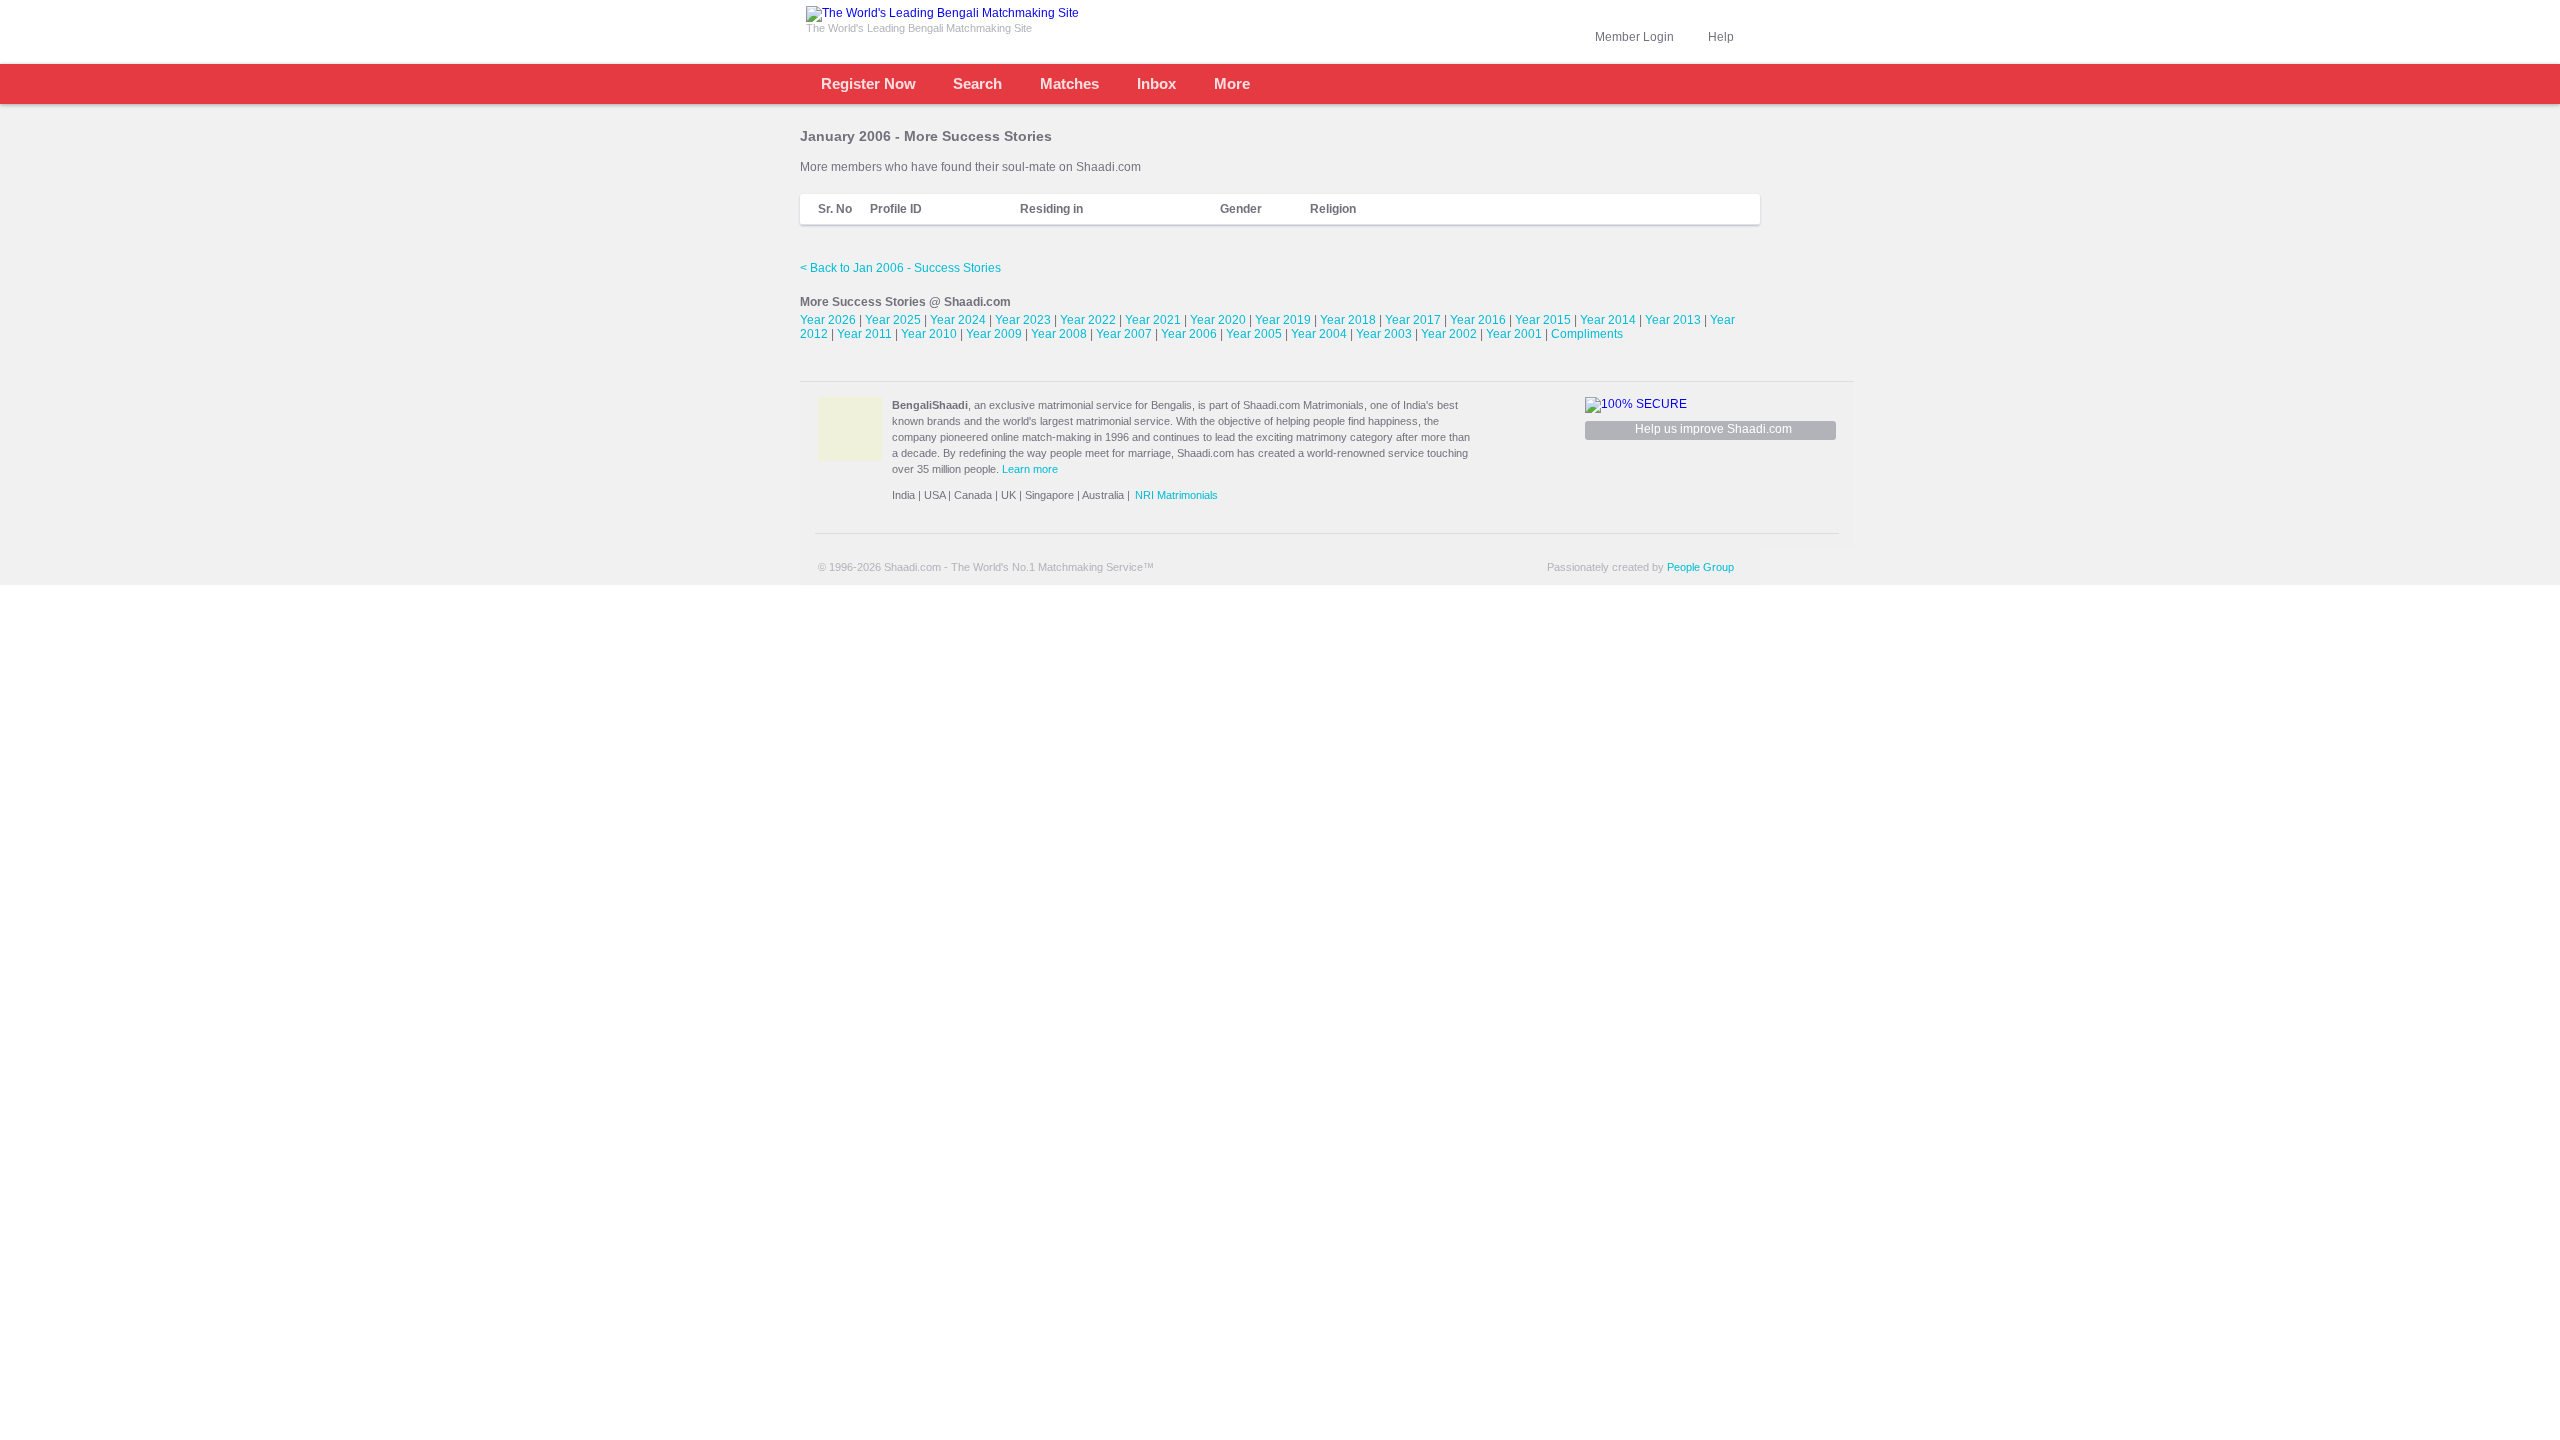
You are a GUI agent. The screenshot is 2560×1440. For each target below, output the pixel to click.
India (903, 495)
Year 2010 (929, 334)
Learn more (1030, 469)
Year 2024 (958, 320)
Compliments (1587, 334)
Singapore (1049, 495)
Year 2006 (1189, 334)
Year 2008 (1059, 334)
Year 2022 (1088, 320)
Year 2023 (1023, 320)
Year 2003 (1384, 334)
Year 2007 (1124, 334)
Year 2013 (1673, 320)
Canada (973, 495)
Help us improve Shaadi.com (1713, 429)
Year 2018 (1348, 320)
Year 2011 (864, 334)
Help (1721, 37)
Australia (1103, 495)
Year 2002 (1449, 334)
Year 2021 (1153, 320)
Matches (1069, 83)
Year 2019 (1283, 320)
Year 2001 (1514, 334)
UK (1008, 495)
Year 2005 (1254, 334)
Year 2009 (994, 334)
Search (977, 83)
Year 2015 (1543, 320)
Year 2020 (1218, 320)
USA (934, 495)
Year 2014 (1608, 320)
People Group (1700, 567)
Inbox (1156, 83)
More (1232, 83)
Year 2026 (828, 320)
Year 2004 (1319, 334)
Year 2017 (1413, 320)
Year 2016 (1478, 320)
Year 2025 (893, 320)
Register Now (868, 83)
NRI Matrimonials (1176, 495)
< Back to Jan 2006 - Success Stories (900, 268)
